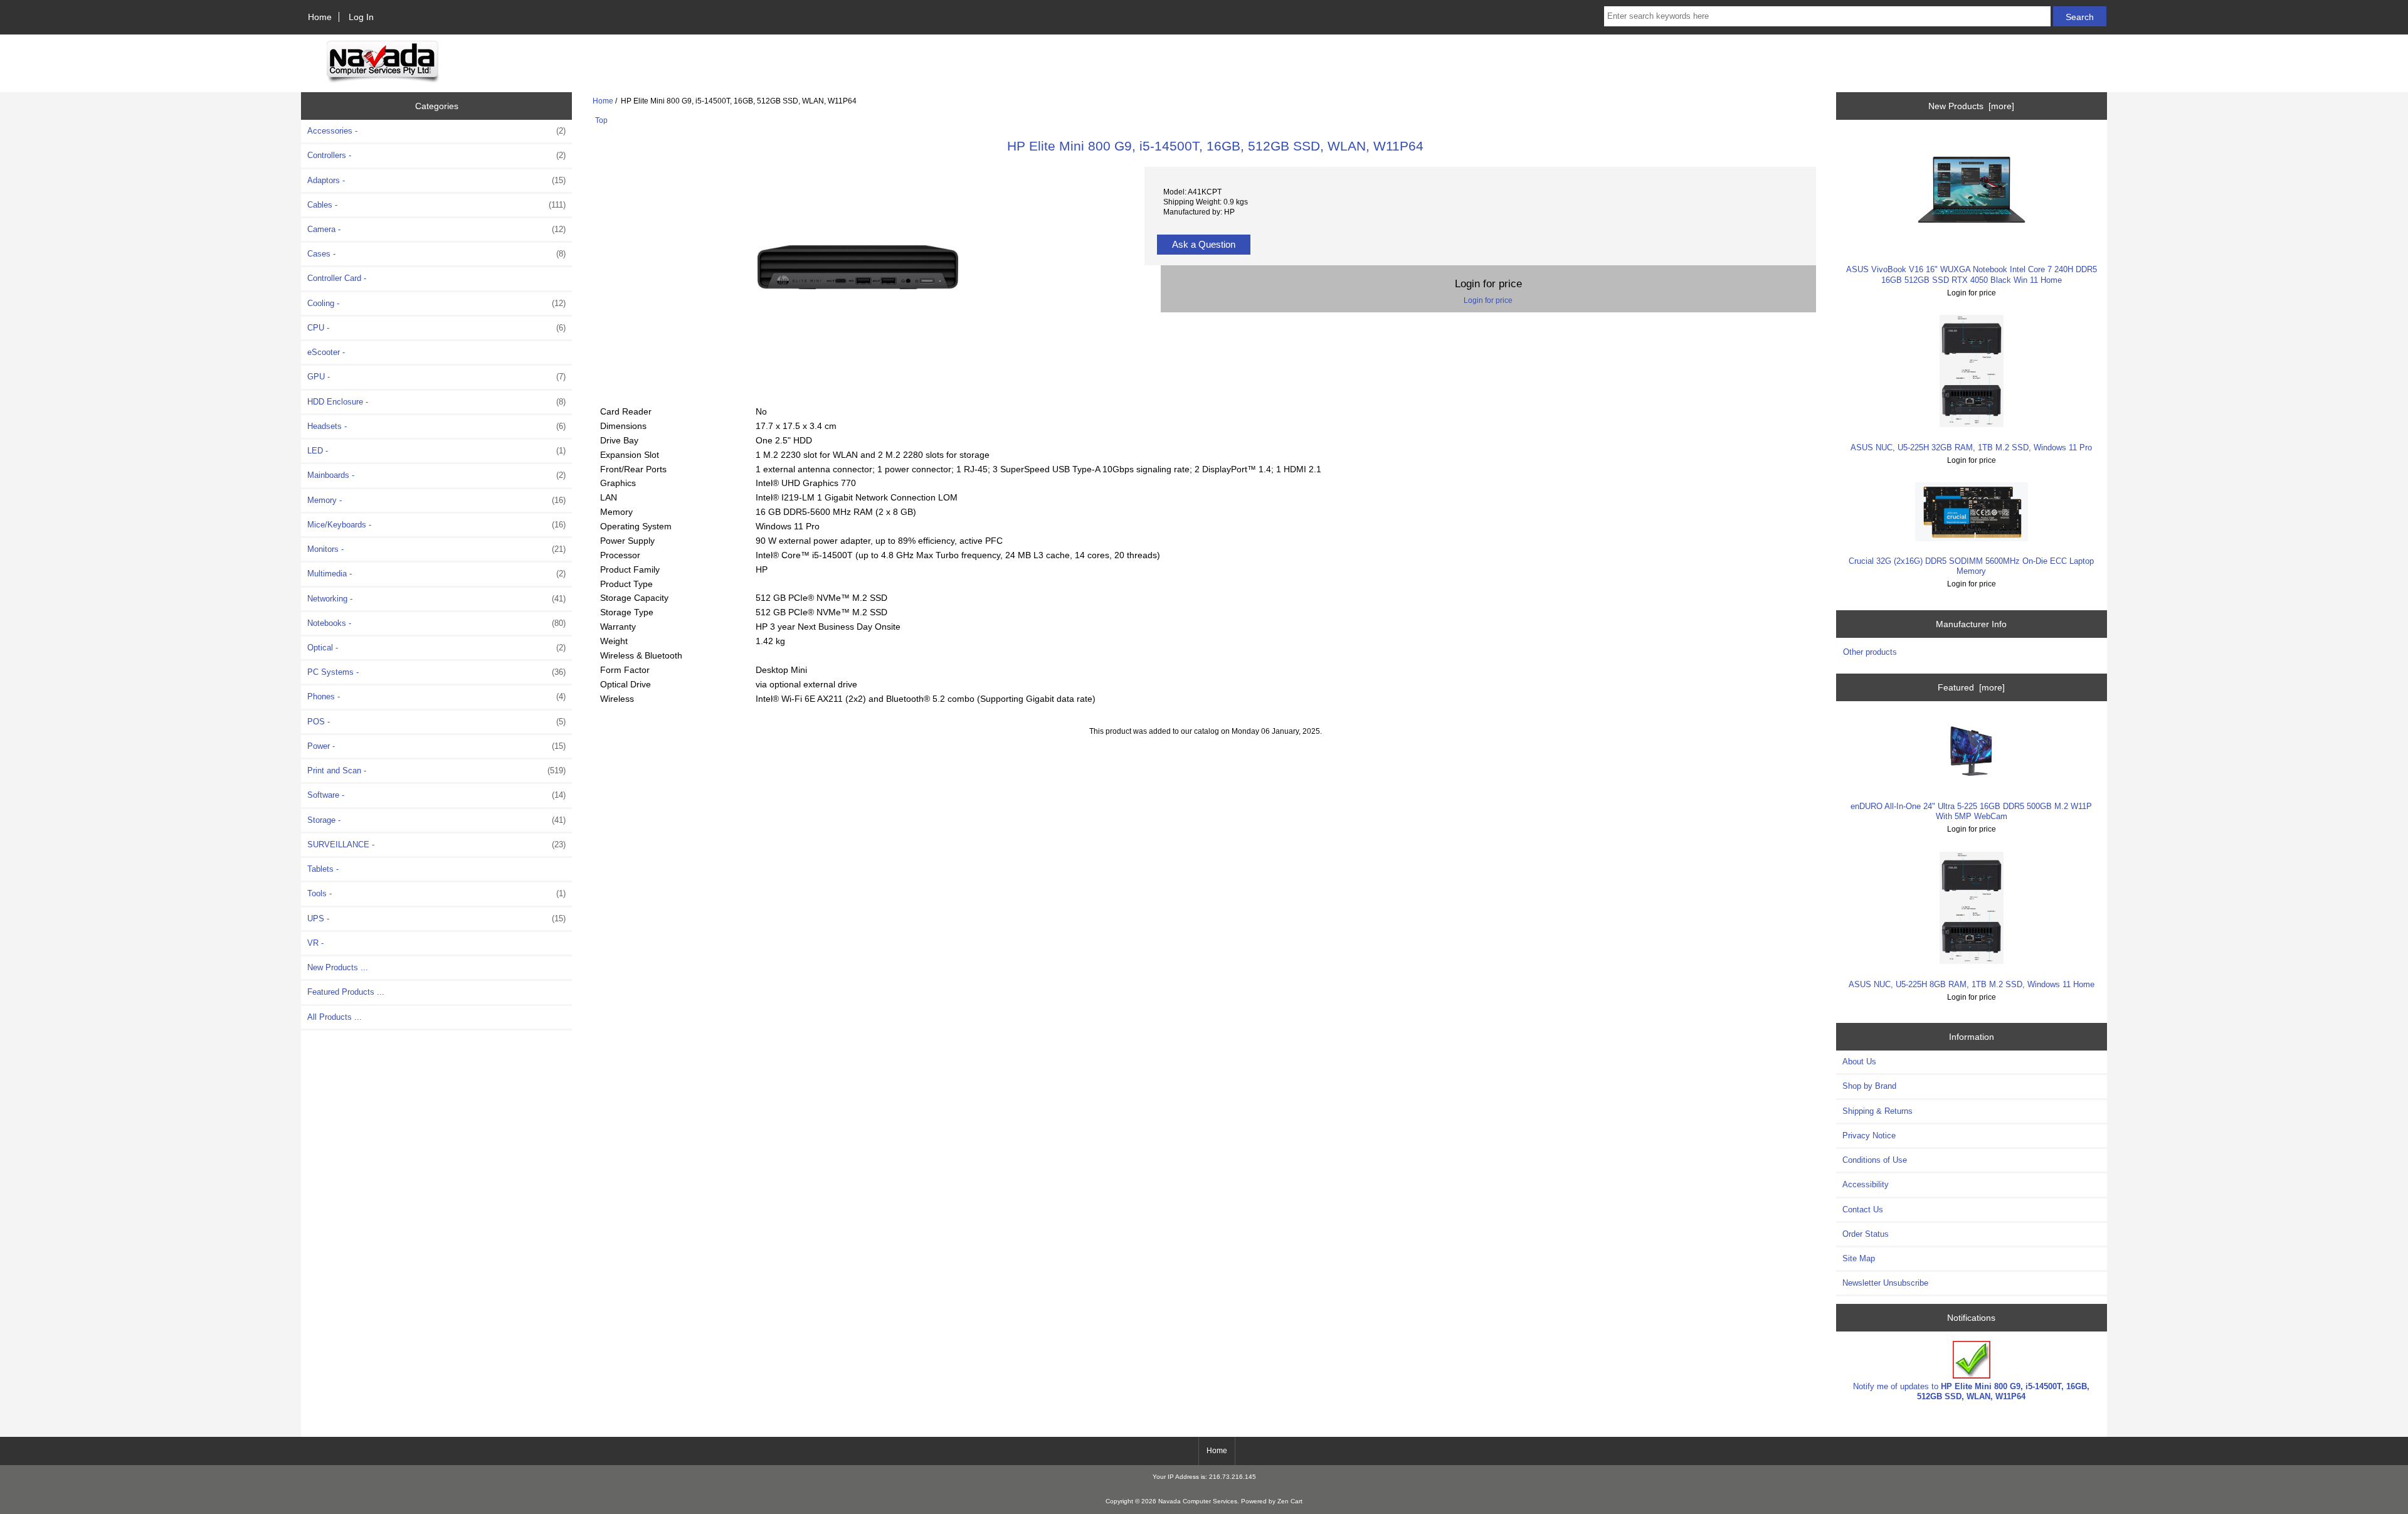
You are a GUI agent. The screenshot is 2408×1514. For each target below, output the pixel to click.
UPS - (436, 918)
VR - (315, 943)
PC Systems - (436, 672)
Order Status (1866, 1234)
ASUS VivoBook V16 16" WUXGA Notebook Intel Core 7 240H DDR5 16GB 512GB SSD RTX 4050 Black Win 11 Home (1972, 274)
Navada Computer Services (1198, 1501)
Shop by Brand (1869, 1086)
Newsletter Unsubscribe (1885, 1283)
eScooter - (326, 352)
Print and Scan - (436, 770)
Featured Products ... (346, 992)
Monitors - (436, 549)
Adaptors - (436, 180)
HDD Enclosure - (436, 402)
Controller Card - (337, 278)
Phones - (436, 696)
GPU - (436, 377)
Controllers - (436, 155)
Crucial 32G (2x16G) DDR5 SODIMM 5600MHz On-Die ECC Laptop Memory (1971, 566)
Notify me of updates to (1971, 1391)
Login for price (1488, 300)
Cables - (436, 205)
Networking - (436, 599)
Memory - (436, 500)
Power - (436, 746)
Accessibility (1866, 1184)
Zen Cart (1290, 1501)
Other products (1870, 652)
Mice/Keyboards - (436, 525)
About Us (1859, 1061)
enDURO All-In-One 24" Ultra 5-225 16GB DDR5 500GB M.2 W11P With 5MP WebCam (1971, 811)
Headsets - (436, 426)
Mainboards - (436, 475)
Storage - (436, 820)
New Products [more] (1971, 106)
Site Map (1859, 1258)
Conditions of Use (1875, 1160)
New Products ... (338, 967)
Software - (436, 795)
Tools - (436, 893)
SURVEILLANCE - (436, 844)
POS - (436, 722)
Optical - (436, 648)
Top (601, 120)
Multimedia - (436, 574)
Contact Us (1863, 1210)
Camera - (436, 229)
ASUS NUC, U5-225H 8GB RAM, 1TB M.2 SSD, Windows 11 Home (1972, 984)
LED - (436, 451)
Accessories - (436, 131)
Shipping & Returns (1877, 1111)
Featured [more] (1971, 687)
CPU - (436, 328)
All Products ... (335, 1017)
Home (320, 17)
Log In (361, 17)
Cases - (436, 254)
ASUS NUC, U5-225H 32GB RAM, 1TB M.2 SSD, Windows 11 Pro (1971, 447)
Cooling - (436, 303)
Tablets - (323, 869)
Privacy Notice (1869, 1135)
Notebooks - (436, 623)
